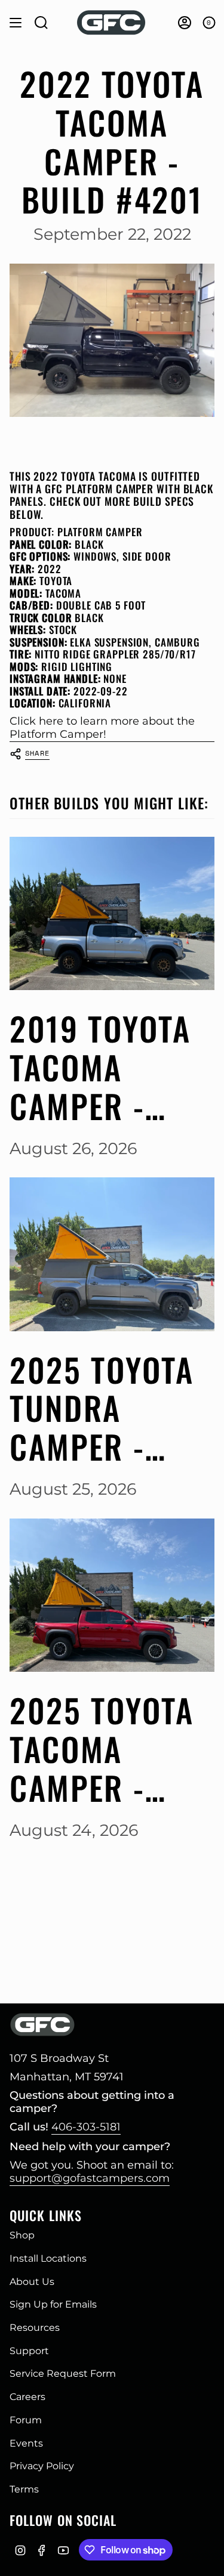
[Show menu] (16, 23)
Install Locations (48, 2258)
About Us (32, 2282)
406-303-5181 (86, 2127)
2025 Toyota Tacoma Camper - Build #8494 (102, 1749)
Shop (22, 2235)
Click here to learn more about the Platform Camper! (102, 728)
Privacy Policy (42, 2466)
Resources (35, 2328)
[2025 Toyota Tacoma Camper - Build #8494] (112, 1595)
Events (26, 2443)
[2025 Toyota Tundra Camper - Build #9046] (112, 1254)
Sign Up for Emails (53, 2304)
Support (29, 2351)
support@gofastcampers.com (90, 2178)
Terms (24, 2489)
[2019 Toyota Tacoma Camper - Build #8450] (112, 913)
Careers (27, 2397)
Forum (26, 2420)
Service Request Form (63, 2374)
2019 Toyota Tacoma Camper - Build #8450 (102, 1067)
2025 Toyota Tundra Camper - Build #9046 (103, 1408)
